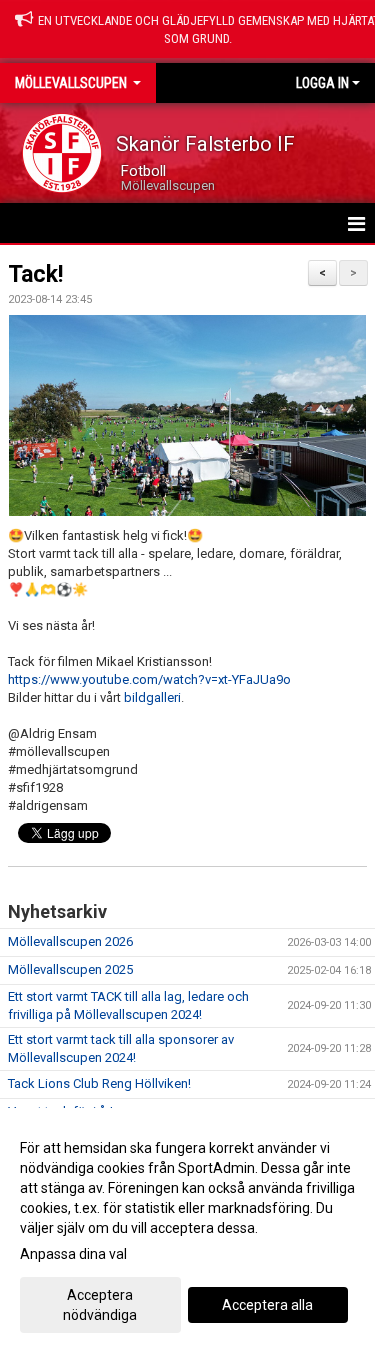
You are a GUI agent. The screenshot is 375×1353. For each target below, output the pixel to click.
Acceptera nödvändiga (100, 1305)
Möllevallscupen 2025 (70, 969)
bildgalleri (152, 697)
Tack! (35, 274)
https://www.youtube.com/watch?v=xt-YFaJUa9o (149, 679)
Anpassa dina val (73, 1254)
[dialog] (187, 1230)
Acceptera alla (267, 1305)
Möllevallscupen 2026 (70, 941)
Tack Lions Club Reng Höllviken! (99, 1083)
